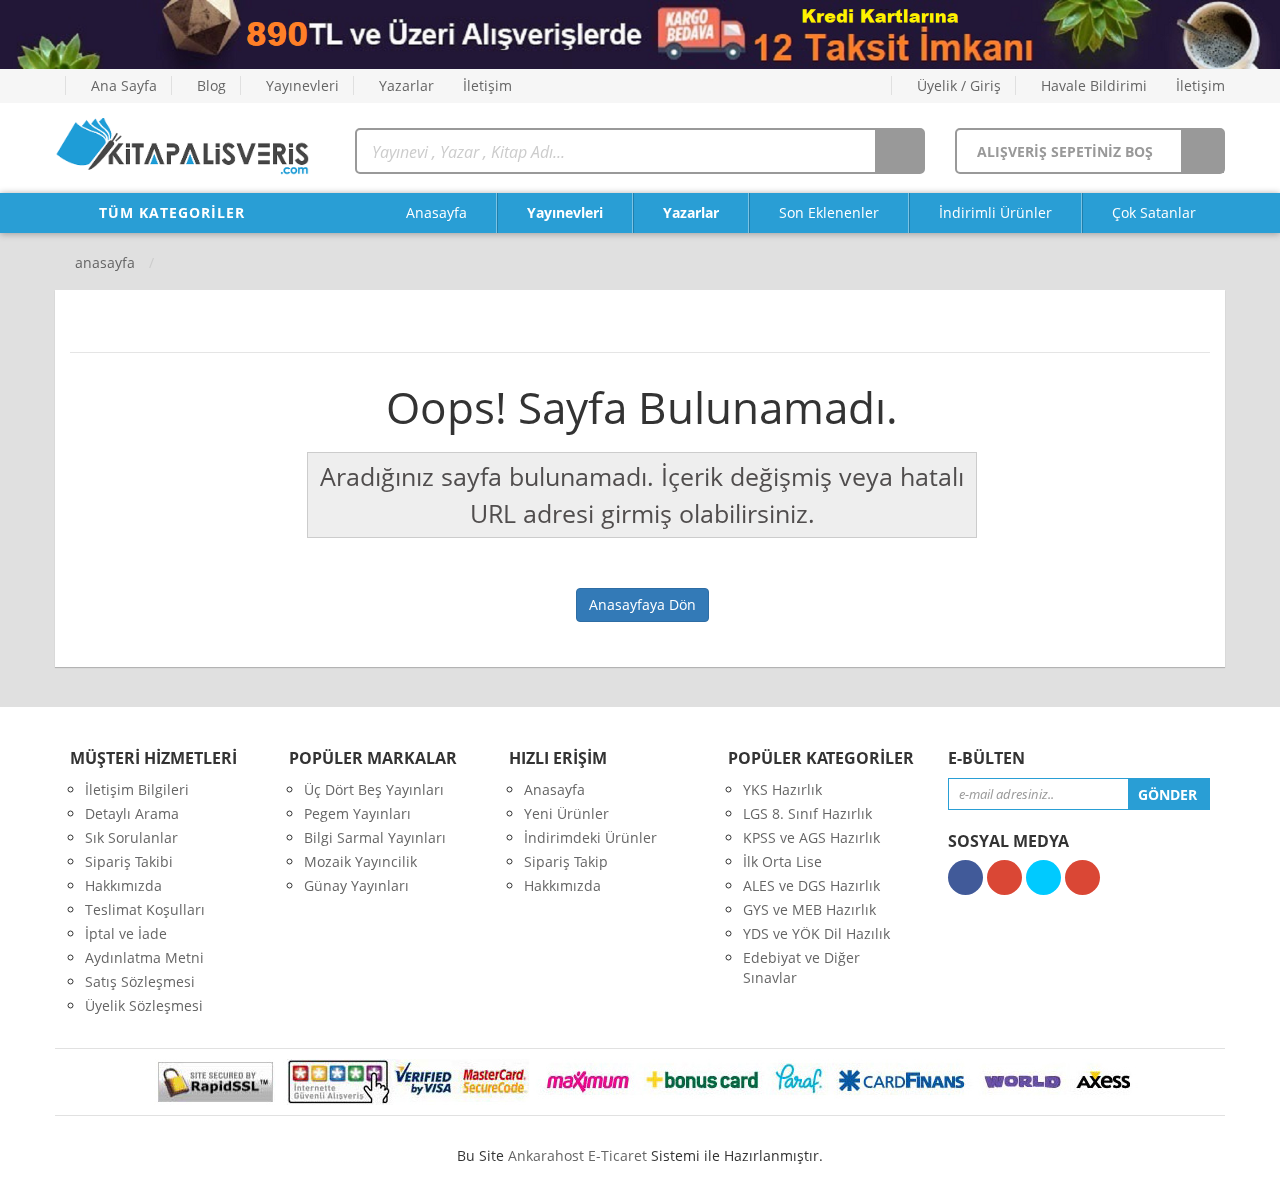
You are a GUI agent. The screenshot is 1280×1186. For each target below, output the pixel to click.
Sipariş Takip (566, 861)
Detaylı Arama (132, 813)
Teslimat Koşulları (145, 909)
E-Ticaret (617, 1155)
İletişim (485, 85)
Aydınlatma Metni (144, 957)
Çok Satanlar (1154, 212)
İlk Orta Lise (782, 861)
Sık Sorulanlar (131, 837)
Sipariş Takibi (129, 861)
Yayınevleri (300, 85)
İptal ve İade (126, 933)
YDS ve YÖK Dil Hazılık (816, 933)
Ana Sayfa (122, 85)
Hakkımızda (123, 885)
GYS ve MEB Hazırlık (809, 909)
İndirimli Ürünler (995, 212)
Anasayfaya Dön (642, 604)
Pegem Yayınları (357, 813)
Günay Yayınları (356, 885)
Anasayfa (434, 212)
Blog (209, 85)
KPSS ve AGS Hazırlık (811, 837)
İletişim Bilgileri (137, 789)
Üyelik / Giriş (957, 85)
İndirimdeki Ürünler (590, 837)
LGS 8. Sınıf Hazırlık (807, 813)
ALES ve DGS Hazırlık (811, 885)
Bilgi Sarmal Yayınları (375, 837)
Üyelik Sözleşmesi (144, 1005)
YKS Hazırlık (782, 789)
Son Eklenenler (829, 212)
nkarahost (548, 1155)
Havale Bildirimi (1092, 85)
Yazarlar (404, 85)
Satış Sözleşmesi (140, 981)
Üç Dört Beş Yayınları (374, 789)
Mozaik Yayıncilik (360, 861)
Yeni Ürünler (566, 813)
